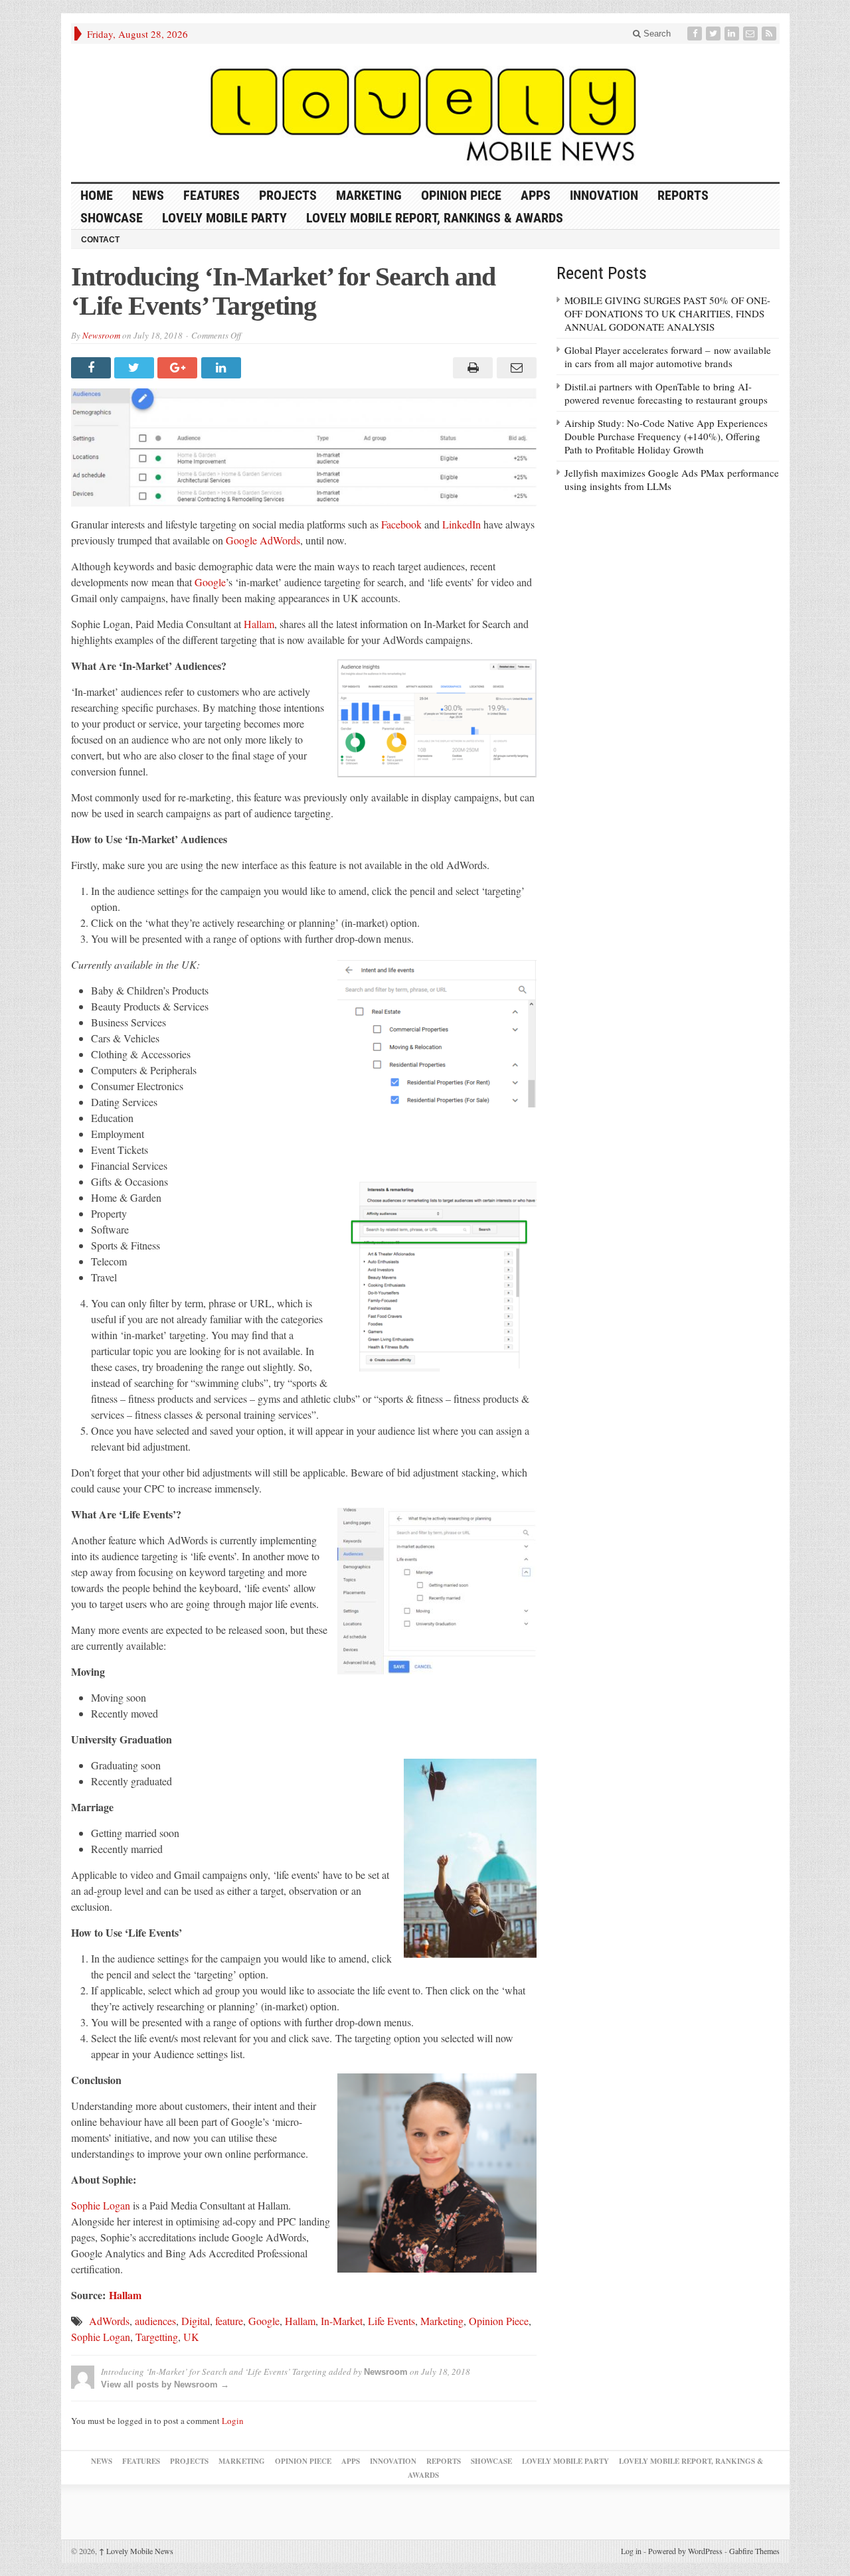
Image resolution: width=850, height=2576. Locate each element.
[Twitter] (715, 34)
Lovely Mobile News (136, 2551)
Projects (288, 195)
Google (210, 582)
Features (212, 195)
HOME (97, 195)
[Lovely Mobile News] (425, 113)
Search (656, 34)
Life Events (391, 2321)
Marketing (369, 195)
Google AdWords (262, 540)
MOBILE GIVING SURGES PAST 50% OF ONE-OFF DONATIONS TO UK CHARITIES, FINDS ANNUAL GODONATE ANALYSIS (667, 313)
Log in (631, 2551)
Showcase (112, 218)
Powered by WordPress (685, 2551)
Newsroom (101, 335)
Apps (536, 195)
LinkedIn (462, 524)
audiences (155, 2321)
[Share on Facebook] (93, 368)
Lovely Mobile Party (224, 218)
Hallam (259, 624)
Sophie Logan (101, 2205)
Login (233, 2421)
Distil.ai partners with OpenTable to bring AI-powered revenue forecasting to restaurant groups (666, 393)
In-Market (342, 2321)
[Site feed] (770, 34)
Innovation (604, 195)
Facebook (401, 524)
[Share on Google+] (179, 368)
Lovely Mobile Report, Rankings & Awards (435, 218)
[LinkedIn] (733, 34)
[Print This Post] (471, 368)
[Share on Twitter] (136, 368)
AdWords (109, 2321)
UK (191, 2337)
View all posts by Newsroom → (165, 2384)
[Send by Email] (514, 368)
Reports (683, 195)
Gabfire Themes (754, 2551)
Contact (100, 240)
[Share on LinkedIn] (223, 368)
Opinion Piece (461, 195)
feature (229, 2321)
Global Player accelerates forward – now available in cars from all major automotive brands (668, 357)
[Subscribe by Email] (752, 34)
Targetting (157, 2337)
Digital (196, 2321)
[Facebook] (696, 34)
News (148, 195)
